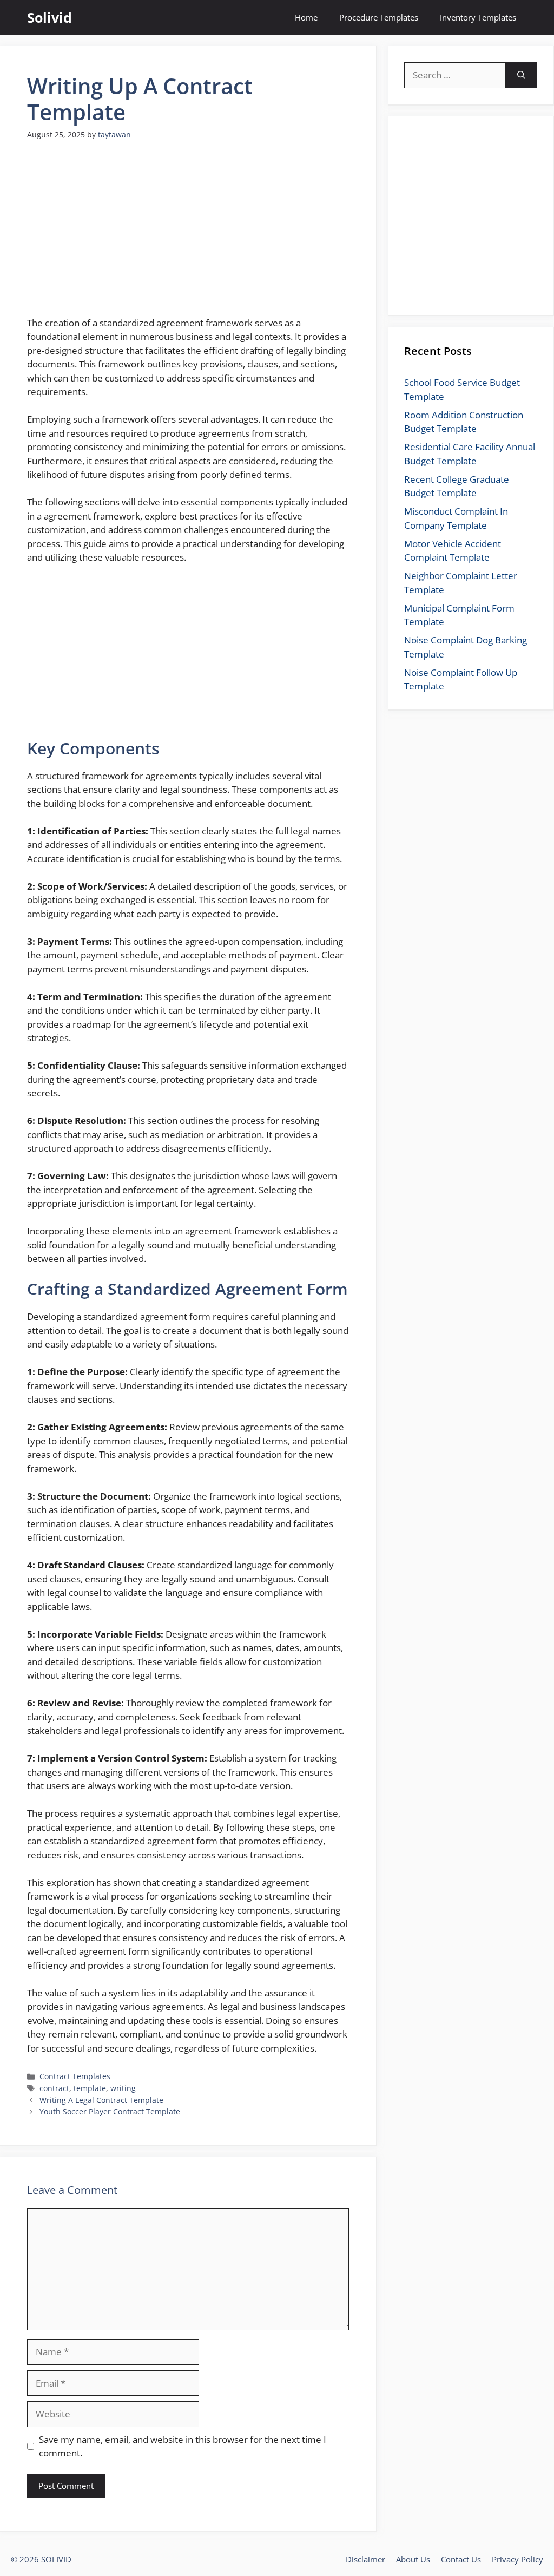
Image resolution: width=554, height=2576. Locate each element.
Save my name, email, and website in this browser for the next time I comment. (183, 2446)
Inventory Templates (478, 17)
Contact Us (461, 2559)
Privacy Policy (517, 2559)
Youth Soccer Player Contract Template (110, 2111)
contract (54, 2088)
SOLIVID (56, 2559)
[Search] (521, 75)
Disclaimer (365, 2559)
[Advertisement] (188, 235)
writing (123, 2088)
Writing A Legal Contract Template (101, 2100)
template (90, 2088)
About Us (413, 2559)
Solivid (50, 17)
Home (306, 17)
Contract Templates (75, 2076)
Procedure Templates (379, 17)
